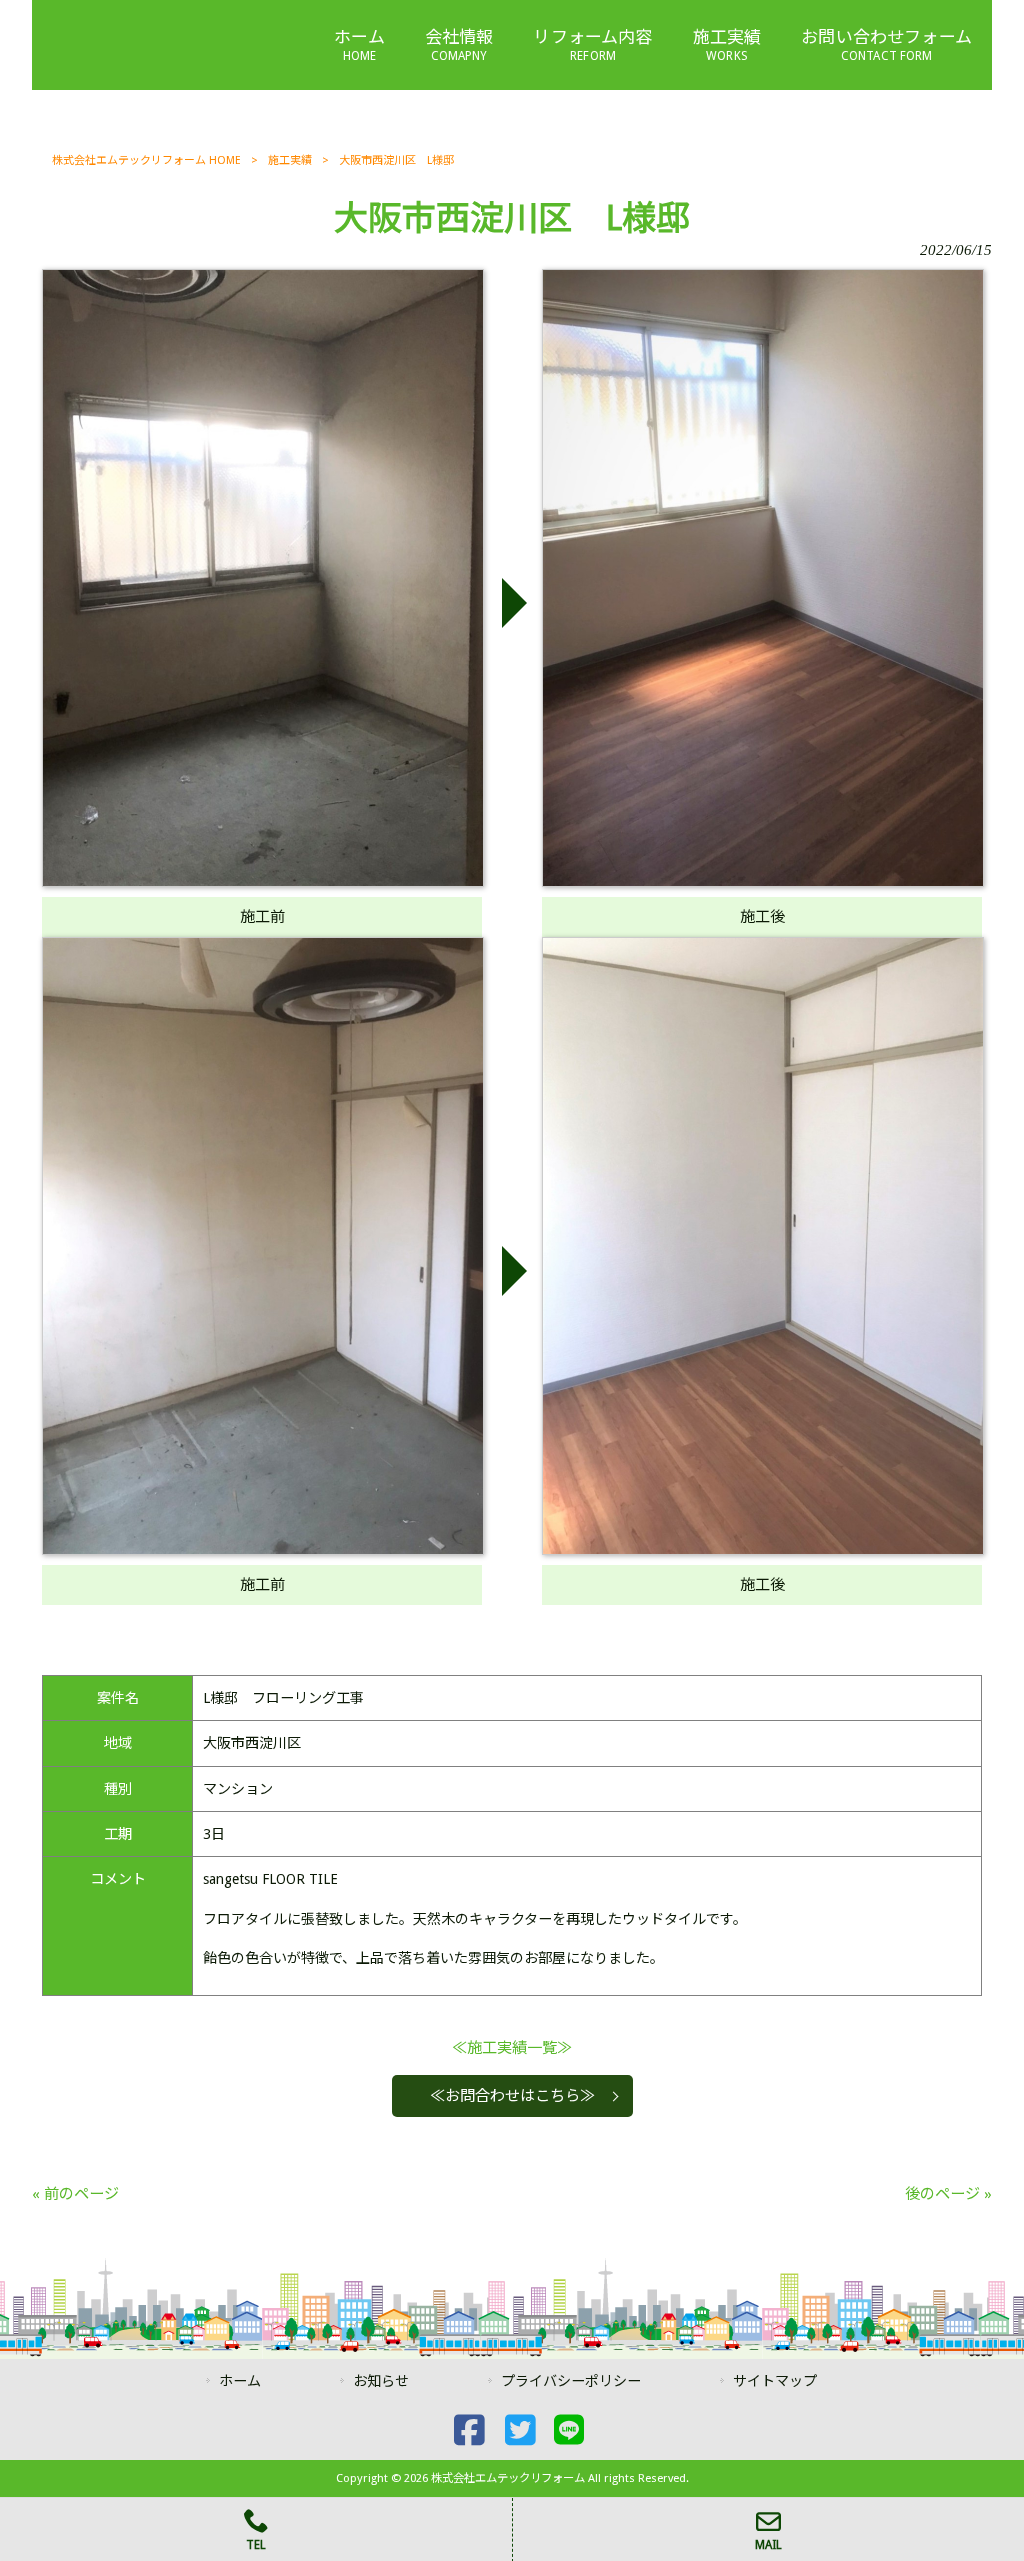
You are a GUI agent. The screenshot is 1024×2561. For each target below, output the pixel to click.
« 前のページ (75, 2194)
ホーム (240, 2381)
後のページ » (948, 2194)
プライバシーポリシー (571, 2381)
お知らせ (381, 2381)
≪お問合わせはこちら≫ (512, 2096)
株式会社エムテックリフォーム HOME (146, 160)
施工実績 (290, 160)
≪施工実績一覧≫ (512, 2048)
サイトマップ (775, 2381)
